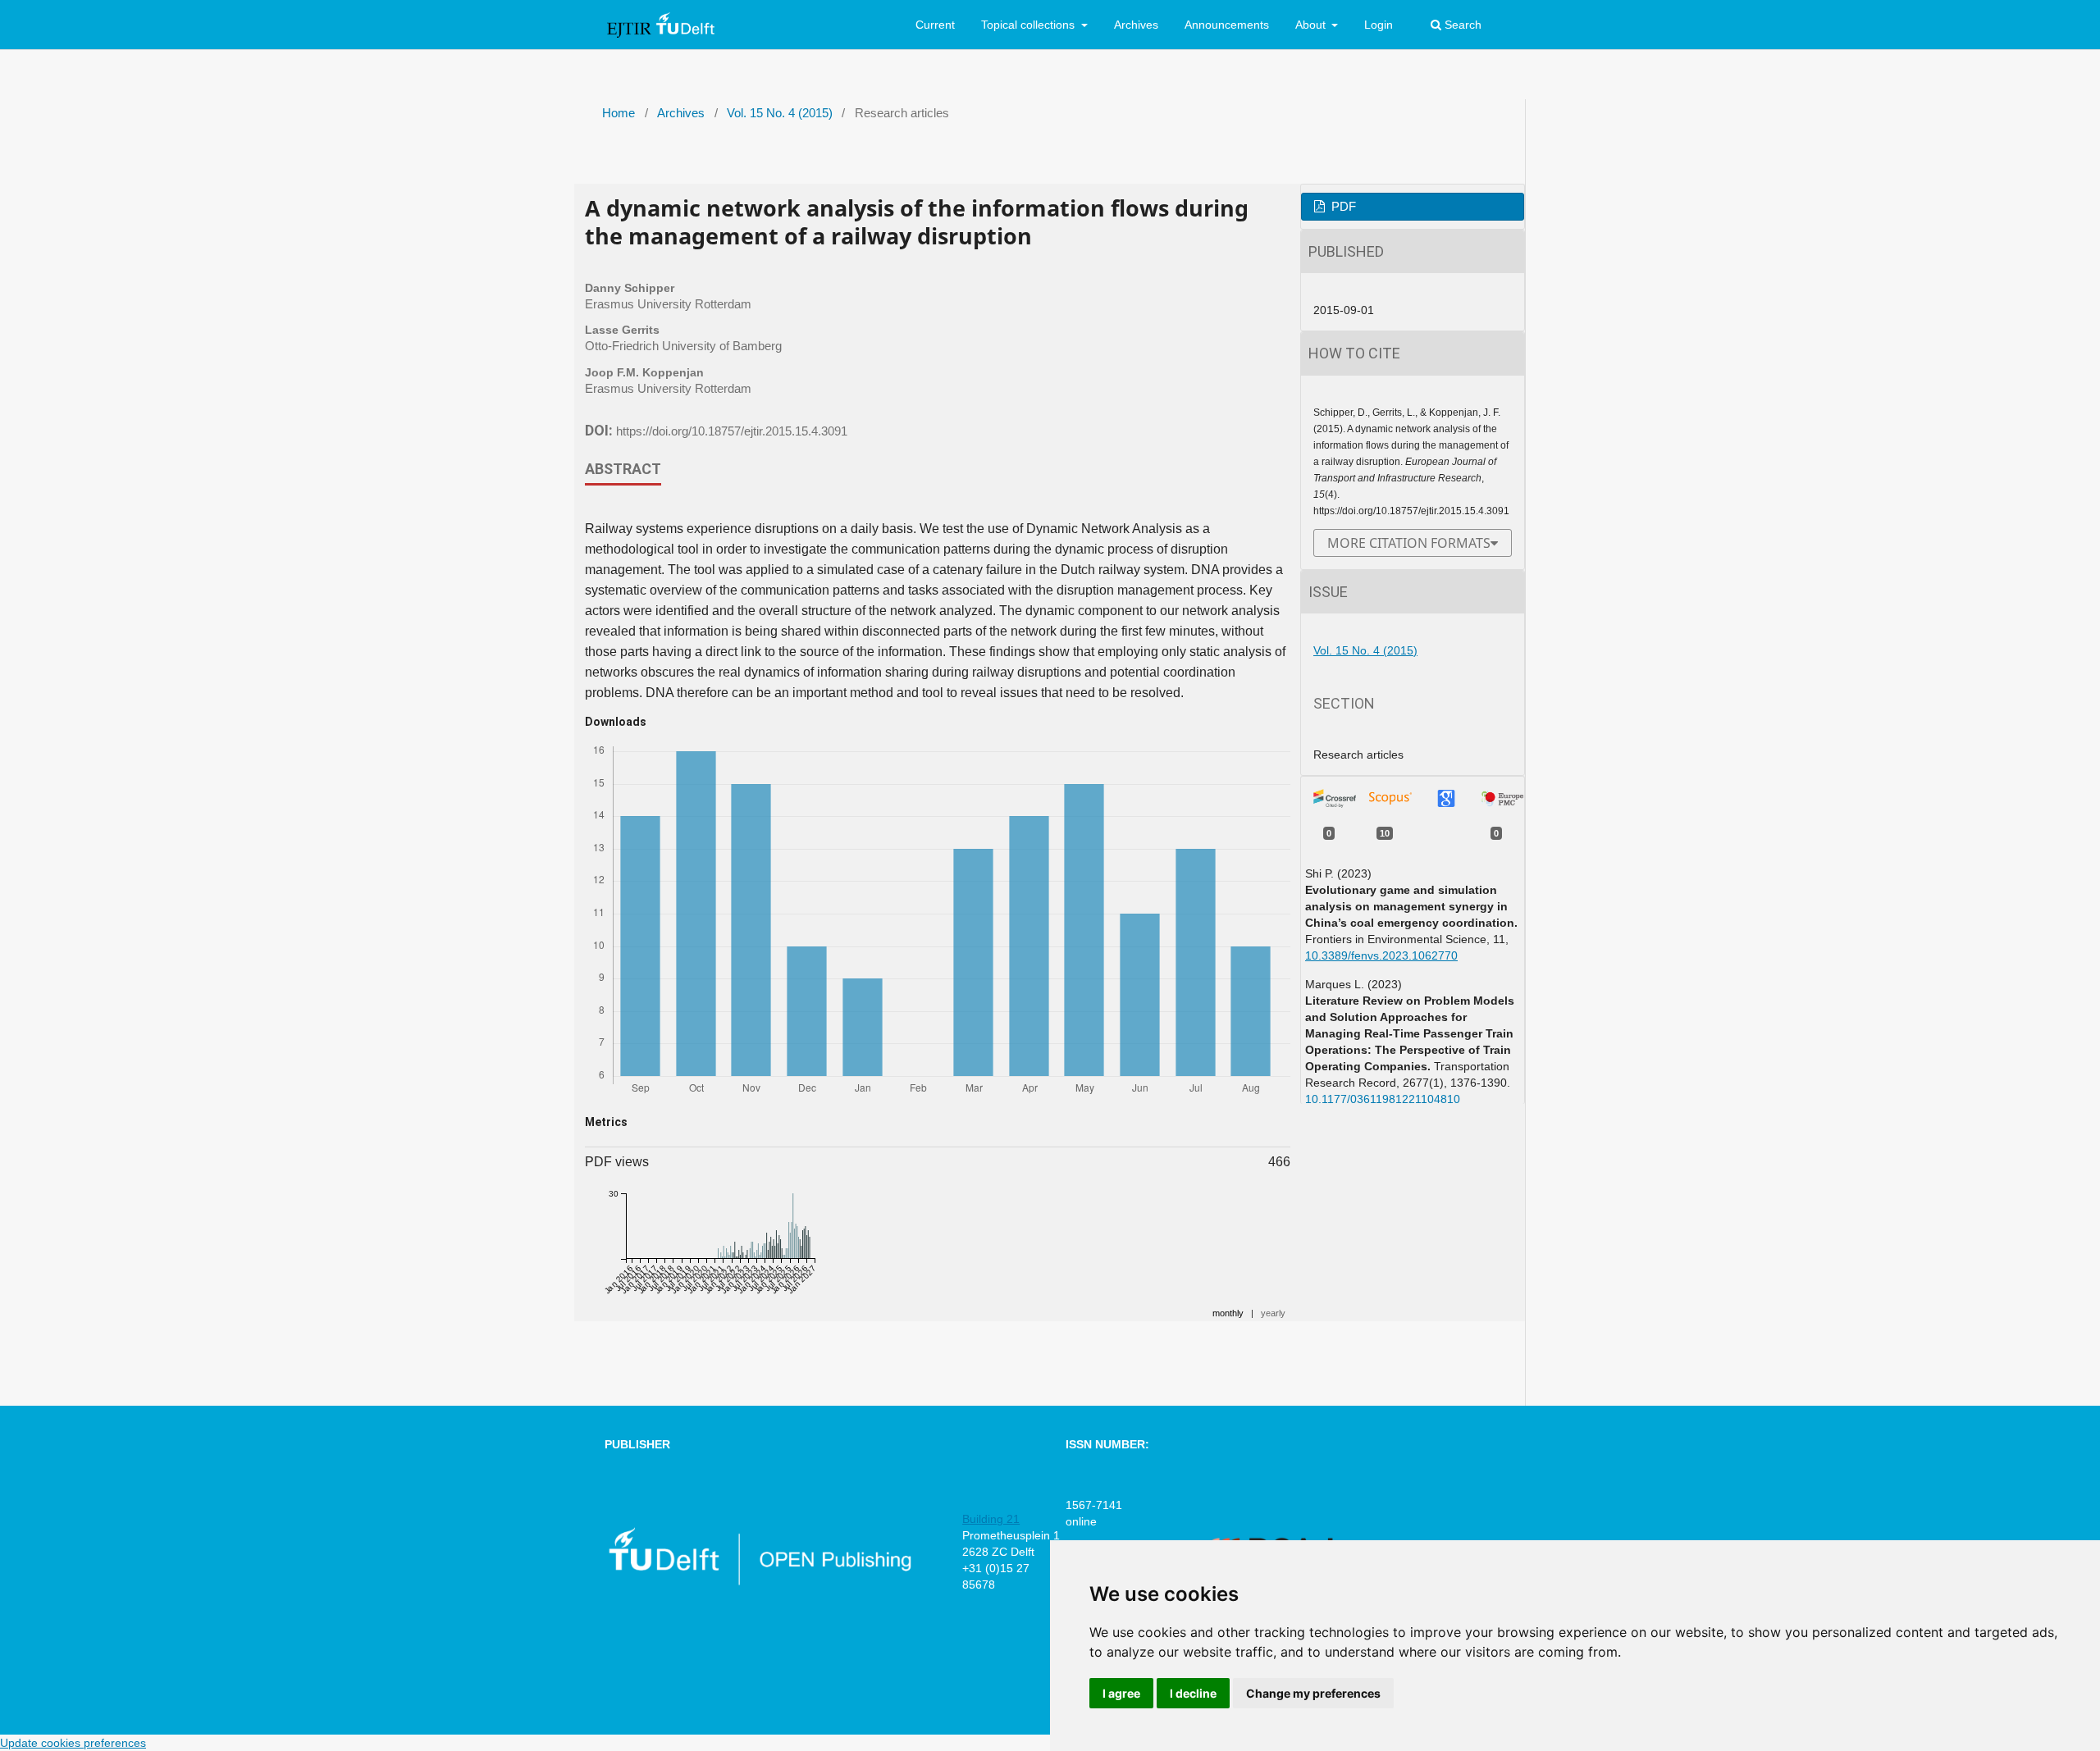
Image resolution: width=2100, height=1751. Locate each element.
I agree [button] (1121, 1693)
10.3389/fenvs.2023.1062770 (1381, 955)
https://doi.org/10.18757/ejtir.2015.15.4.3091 (732, 431)
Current (935, 25)
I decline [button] (1193, 1693)
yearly (1273, 1313)
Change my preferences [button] (1313, 1693)
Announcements (1227, 25)
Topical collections (1029, 25)
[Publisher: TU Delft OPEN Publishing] (759, 1582)
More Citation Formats (1409, 543)
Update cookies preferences (73, 1743)
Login (1379, 25)
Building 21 (991, 1519)
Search (1461, 25)
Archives (1136, 25)
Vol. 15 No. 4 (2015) (780, 113)
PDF (1342, 207)
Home (619, 113)
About (1312, 25)
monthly (1228, 1313)
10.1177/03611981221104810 (1383, 1099)
